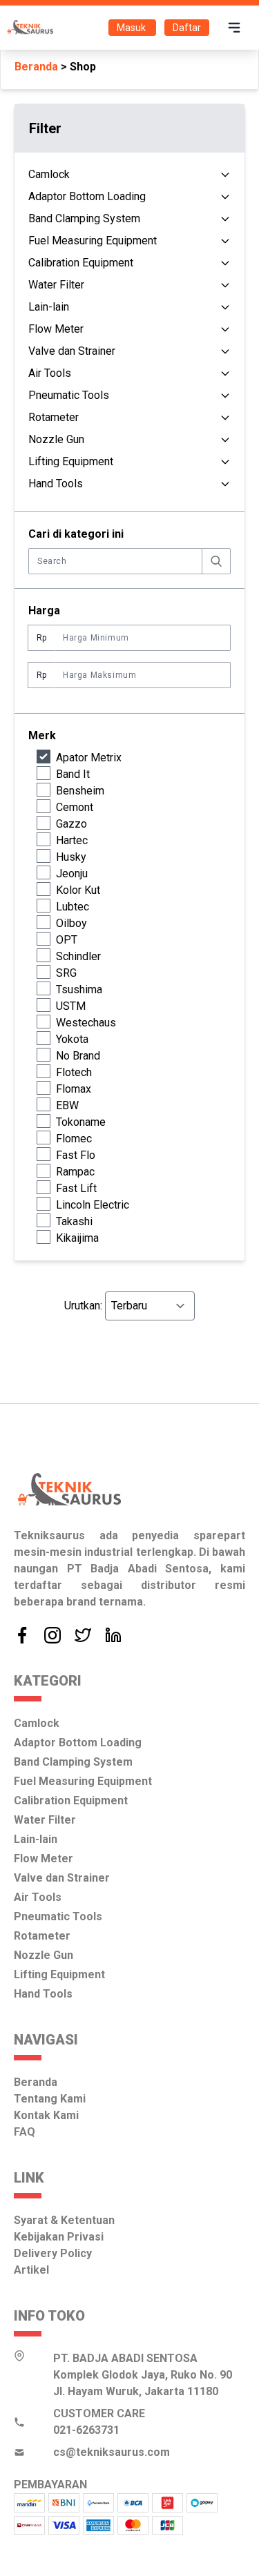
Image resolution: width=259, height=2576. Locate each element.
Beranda (36, 67)
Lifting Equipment (71, 461)
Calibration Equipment (81, 263)
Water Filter (56, 285)
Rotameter (54, 417)
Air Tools (50, 373)
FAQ (25, 2132)
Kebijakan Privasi (59, 2237)
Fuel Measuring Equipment (93, 241)
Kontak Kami (46, 2115)
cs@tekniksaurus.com (112, 2452)
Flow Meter (56, 329)
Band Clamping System (84, 218)
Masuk (132, 28)
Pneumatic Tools (69, 395)
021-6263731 (86, 2430)
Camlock (49, 174)
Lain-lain (49, 307)
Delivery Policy (53, 2253)
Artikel (31, 2270)
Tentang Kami (50, 2099)
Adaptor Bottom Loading (87, 196)
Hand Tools (56, 484)
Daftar (187, 28)
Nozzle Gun (56, 439)
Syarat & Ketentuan (64, 2220)
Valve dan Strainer (72, 351)
